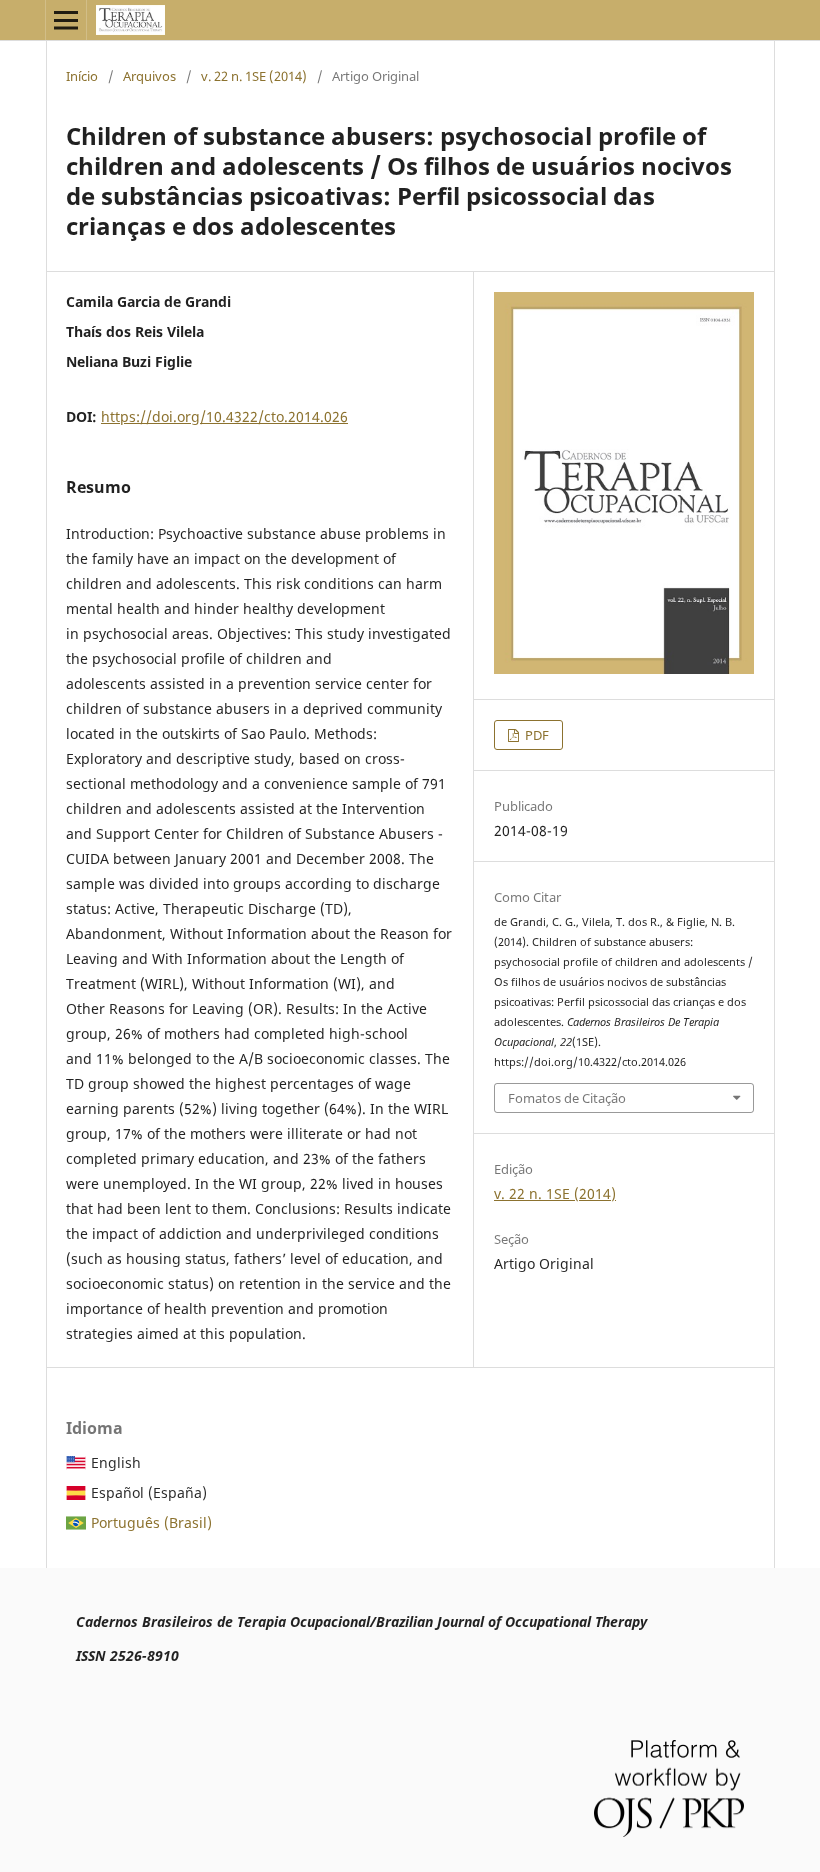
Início (82, 76)
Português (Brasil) (151, 1522)
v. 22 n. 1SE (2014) (254, 76)
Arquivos (149, 76)
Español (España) (149, 1492)
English (116, 1462)
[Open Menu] (66, 20)
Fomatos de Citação (567, 1098)
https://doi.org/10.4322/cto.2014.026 (224, 416)
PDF (535, 735)
